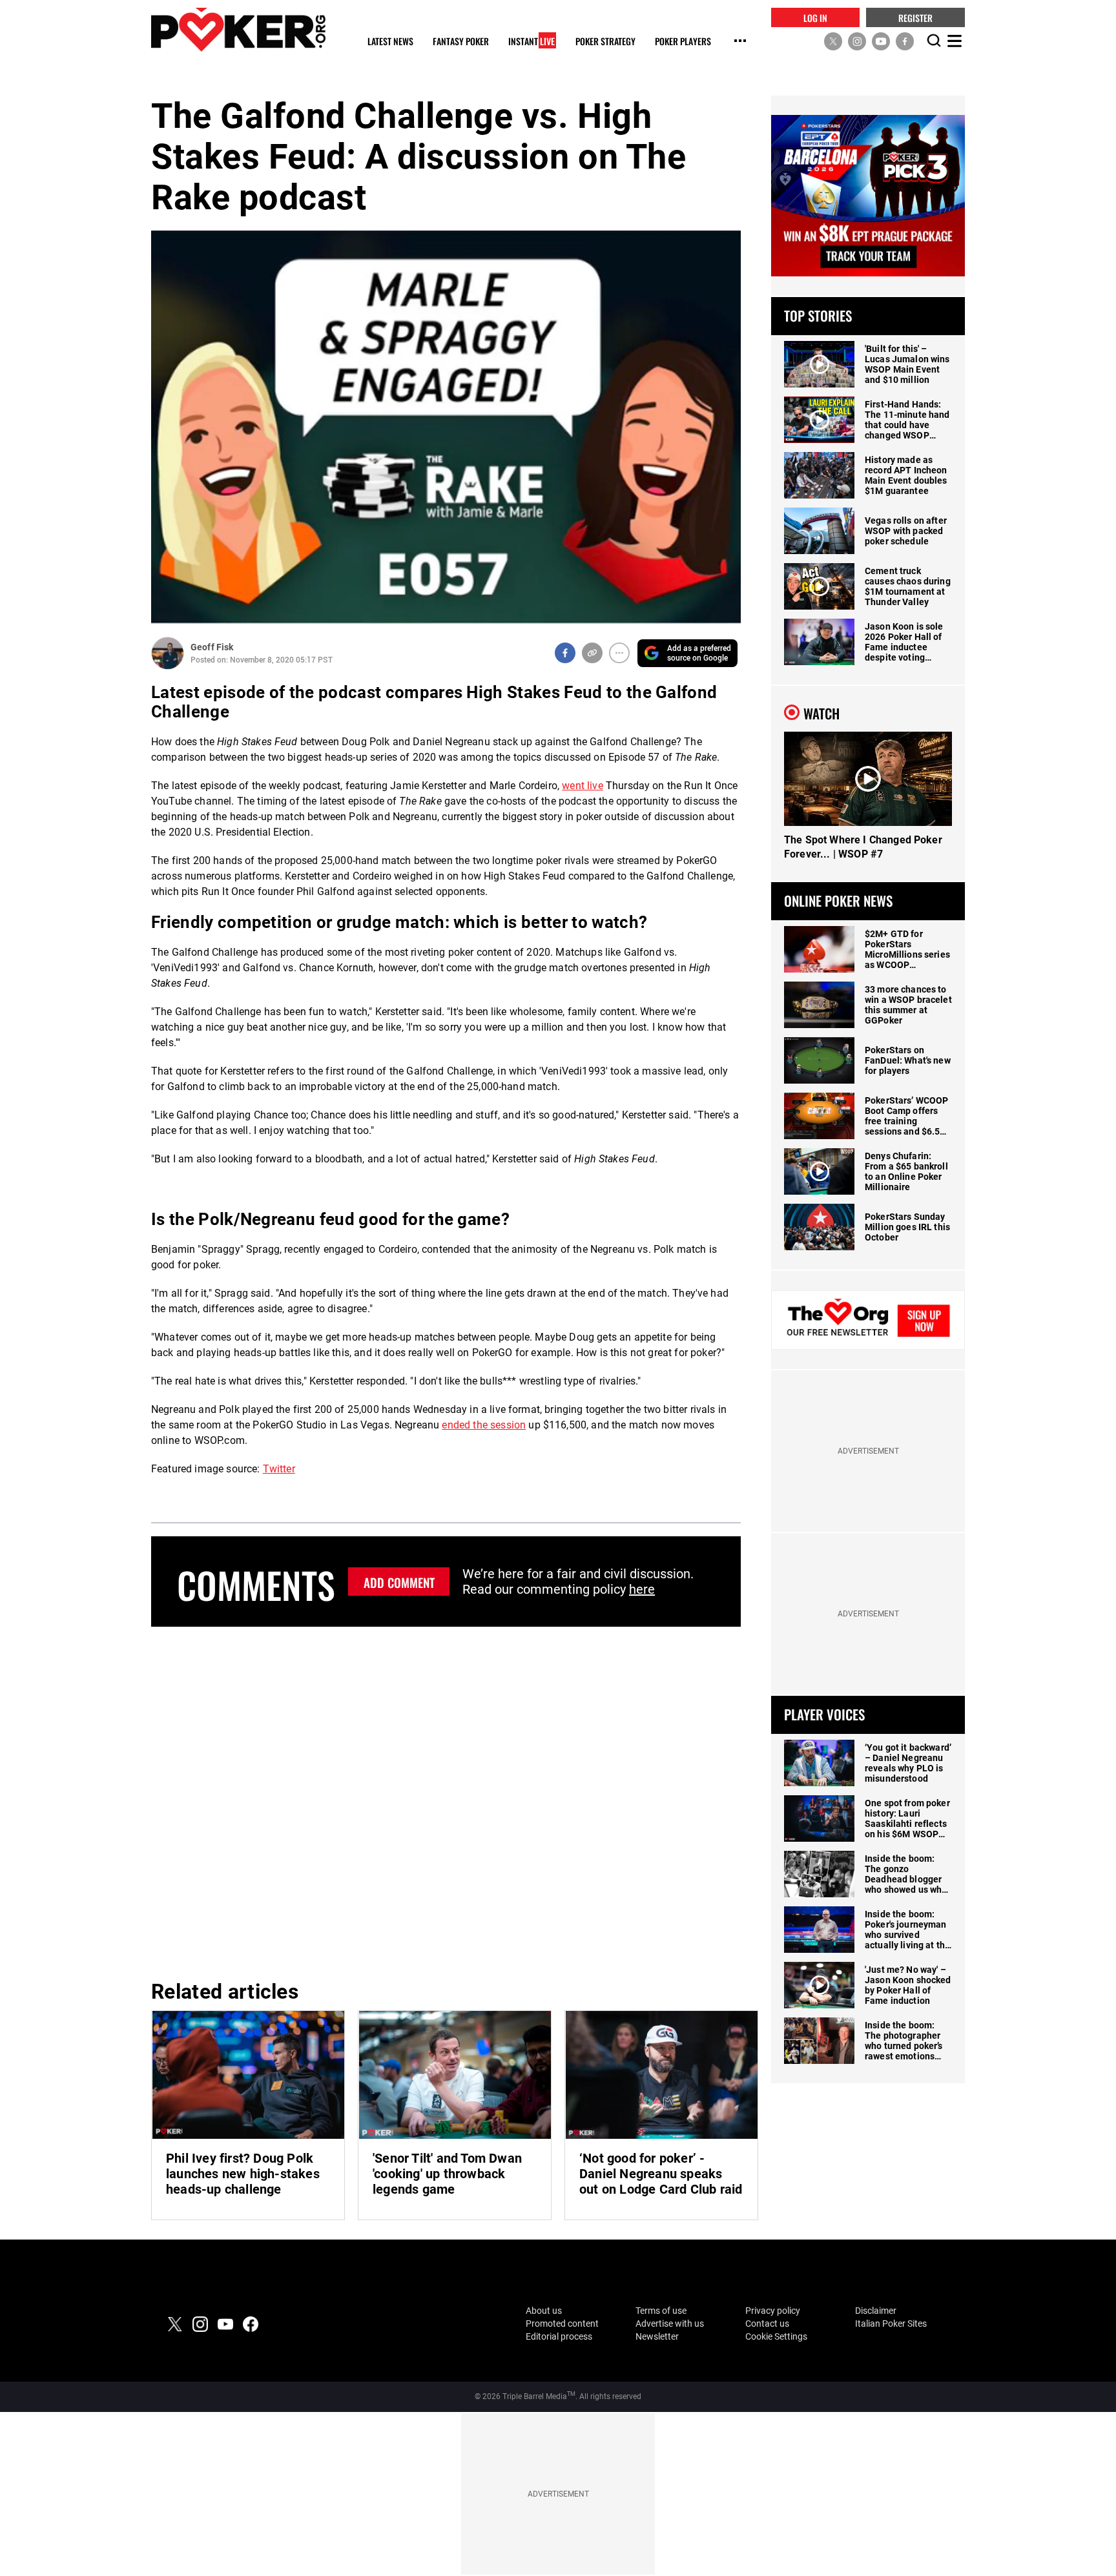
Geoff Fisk (212, 647)
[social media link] (833, 41)
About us (544, 2311)
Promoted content (562, 2324)
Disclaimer (876, 2311)
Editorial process (559, 2336)
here (642, 1589)
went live (582, 786)
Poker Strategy (605, 42)
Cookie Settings (776, 2336)
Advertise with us (670, 2324)
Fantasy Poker (461, 42)
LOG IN (815, 17)
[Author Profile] (168, 653)
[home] (238, 29)
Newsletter (657, 2336)
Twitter (279, 1469)
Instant (532, 42)
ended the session (484, 1425)
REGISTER (915, 17)
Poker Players (683, 42)
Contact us (767, 2324)
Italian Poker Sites (891, 2324)
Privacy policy (773, 2311)
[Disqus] (446, 1801)
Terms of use (661, 2311)
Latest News (390, 42)
